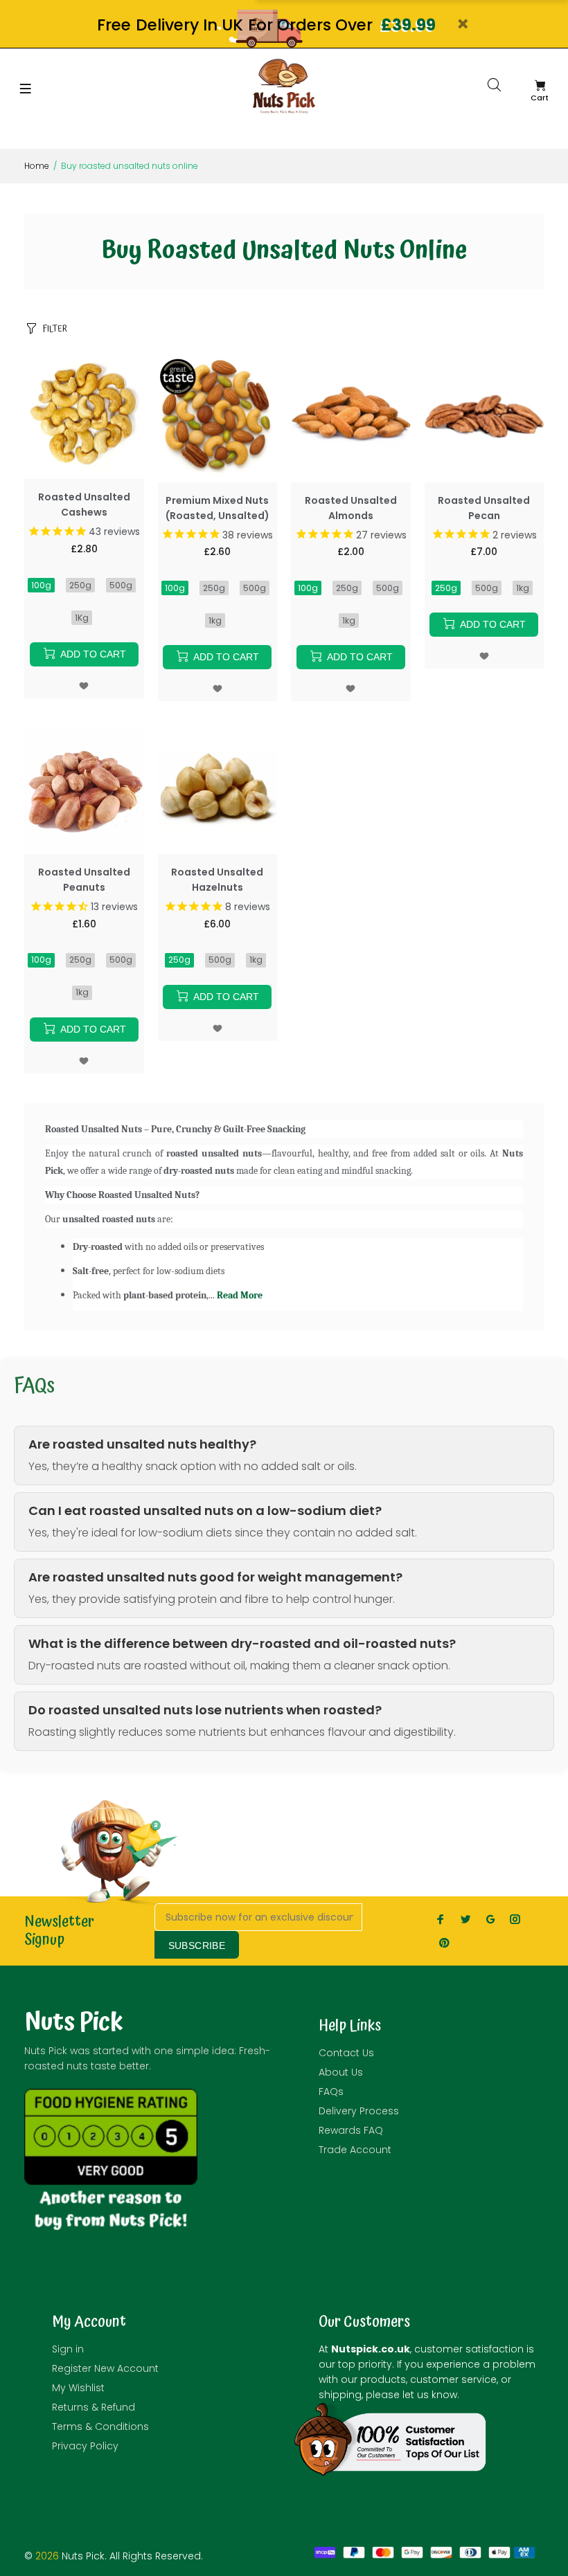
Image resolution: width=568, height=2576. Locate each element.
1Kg (82, 618)
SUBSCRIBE (197, 1945)
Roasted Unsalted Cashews (84, 505)
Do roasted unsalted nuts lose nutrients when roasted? (205, 1710)
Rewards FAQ (351, 2130)
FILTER (55, 329)
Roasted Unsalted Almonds (351, 508)
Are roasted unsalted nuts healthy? (142, 1444)
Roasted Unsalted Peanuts (84, 880)
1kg (215, 620)
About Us (341, 2072)
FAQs (331, 2092)
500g (121, 585)
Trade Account (355, 2150)
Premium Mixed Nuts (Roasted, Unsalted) (218, 508)
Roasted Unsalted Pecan (484, 508)
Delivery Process (359, 2111)
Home (37, 166)
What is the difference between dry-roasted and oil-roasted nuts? (242, 1644)
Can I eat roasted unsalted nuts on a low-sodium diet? (205, 1511)
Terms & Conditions (100, 2427)
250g (80, 585)
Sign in (68, 2349)
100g (41, 585)
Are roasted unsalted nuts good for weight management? (215, 1577)
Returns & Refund (94, 2407)
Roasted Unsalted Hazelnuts (217, 880)
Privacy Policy (85, 2446)
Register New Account (105, 2368)
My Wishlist (78, 2388)
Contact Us (346, 2053)
